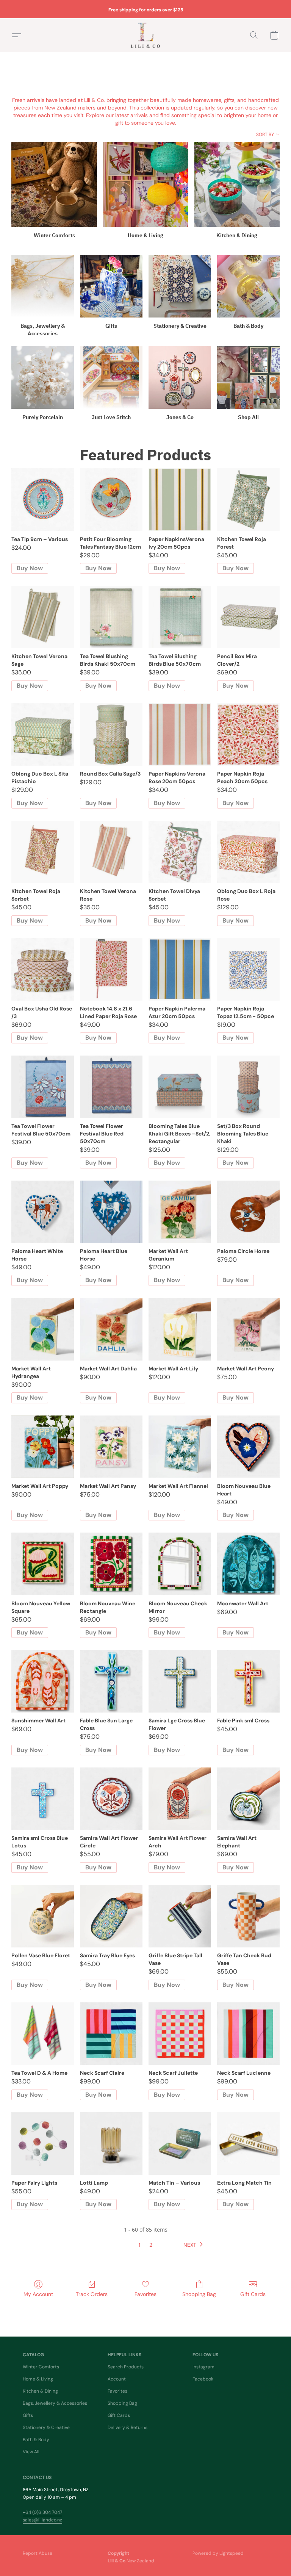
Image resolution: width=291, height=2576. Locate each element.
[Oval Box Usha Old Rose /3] (43, 969)
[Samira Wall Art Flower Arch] (180, 1799)
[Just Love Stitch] (111, 378)
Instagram (203, 2367)
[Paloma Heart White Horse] (43, 1212)
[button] (145, 35)
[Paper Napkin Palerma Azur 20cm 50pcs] (180, 969)
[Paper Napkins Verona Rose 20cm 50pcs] (180, 734)
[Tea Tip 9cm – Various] (43, 500)
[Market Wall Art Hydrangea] (43, 1329)
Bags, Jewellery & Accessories (55, 2403)
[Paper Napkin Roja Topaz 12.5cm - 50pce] (248, 969)
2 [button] (151, 2245)
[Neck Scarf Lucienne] (248, 2034)
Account (117, 2379)
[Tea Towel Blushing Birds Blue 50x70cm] (180, 617)
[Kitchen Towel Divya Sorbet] (180, 852)
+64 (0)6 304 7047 (42, 2512)
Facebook (203, 2379)
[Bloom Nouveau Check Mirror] (180, 1564)
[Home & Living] (146, 184)
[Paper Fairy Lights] (43, 2144)
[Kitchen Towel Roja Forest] (248, 500)
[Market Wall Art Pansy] (111, 1447)
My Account (38, 2294)
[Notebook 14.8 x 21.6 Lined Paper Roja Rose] (111, 969)
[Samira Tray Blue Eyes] (111, 1916)
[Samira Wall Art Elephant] (248, 1799)
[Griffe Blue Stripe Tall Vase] (180, 1916)
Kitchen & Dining (40, 2391)
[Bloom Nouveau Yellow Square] (43, 1564)
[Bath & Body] (248, 286)
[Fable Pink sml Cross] (248, 1681)
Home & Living (38, 2379)
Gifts (28, 2415)
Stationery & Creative (46, 2427)
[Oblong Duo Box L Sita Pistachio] (43, 734)
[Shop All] (248, 378)
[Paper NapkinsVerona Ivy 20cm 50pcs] (180, 500)
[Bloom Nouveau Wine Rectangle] (111, 1564)
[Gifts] (111, 286)
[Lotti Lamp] (111, 2144)
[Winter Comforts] (54, 184)
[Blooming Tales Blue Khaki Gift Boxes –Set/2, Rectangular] (180, 1087)
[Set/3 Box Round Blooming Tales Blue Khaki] (248, 1087)
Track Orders (92, 2294)
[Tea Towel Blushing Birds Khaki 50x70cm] (111, 617)
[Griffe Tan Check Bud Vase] (248, 1916)
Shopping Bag (199, 2294)
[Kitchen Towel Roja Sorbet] (43, 852)
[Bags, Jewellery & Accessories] (43, 286)
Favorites (145, 2294)
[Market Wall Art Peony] (248, 1329)
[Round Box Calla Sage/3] (111, 734)
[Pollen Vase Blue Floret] (43, 1916)
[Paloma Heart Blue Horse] (111, 1212)
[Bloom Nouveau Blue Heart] (248, 1447)
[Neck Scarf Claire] (111, 2034)
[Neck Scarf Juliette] (180, 2034)
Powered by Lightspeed (218, 2553)
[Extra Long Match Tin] (248, 2144)
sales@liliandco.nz (42, 2520)
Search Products (126, 2367)
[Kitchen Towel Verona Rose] (111, 852)
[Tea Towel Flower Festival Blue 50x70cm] (43, 1087)
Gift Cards (253, 2294)
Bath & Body (36, 2440)
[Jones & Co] (180, 378)
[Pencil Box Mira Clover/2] (248, 617)
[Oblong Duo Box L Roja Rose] (248, 852)
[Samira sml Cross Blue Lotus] (43, 1799)
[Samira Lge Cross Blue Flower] (180, 1681)
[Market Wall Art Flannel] (180, 1447)
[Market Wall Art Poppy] (43, 1447)
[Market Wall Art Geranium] (180, 1212)
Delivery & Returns (128, 2427)
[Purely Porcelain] (43, 378)
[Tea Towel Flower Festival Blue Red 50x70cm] (111, 1087)
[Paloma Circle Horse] (248, 1212)
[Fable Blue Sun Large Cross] (111, 1681)
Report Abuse (38, 2553)
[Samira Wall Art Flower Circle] (111, 1799)
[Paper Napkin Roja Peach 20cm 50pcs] (248, 734)
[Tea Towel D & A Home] (43, 2034)
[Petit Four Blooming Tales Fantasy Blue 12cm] (111, 500)
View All (31, 2452)
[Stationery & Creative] (180, 286)
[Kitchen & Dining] (237, 184)
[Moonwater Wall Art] (248, 1564)
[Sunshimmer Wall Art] (43, 1681)
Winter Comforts (41, 2367)
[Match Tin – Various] (180, 2144)
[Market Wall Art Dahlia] (111, 1329)
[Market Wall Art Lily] (180, 1329)
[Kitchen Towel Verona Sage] (43, 617)
